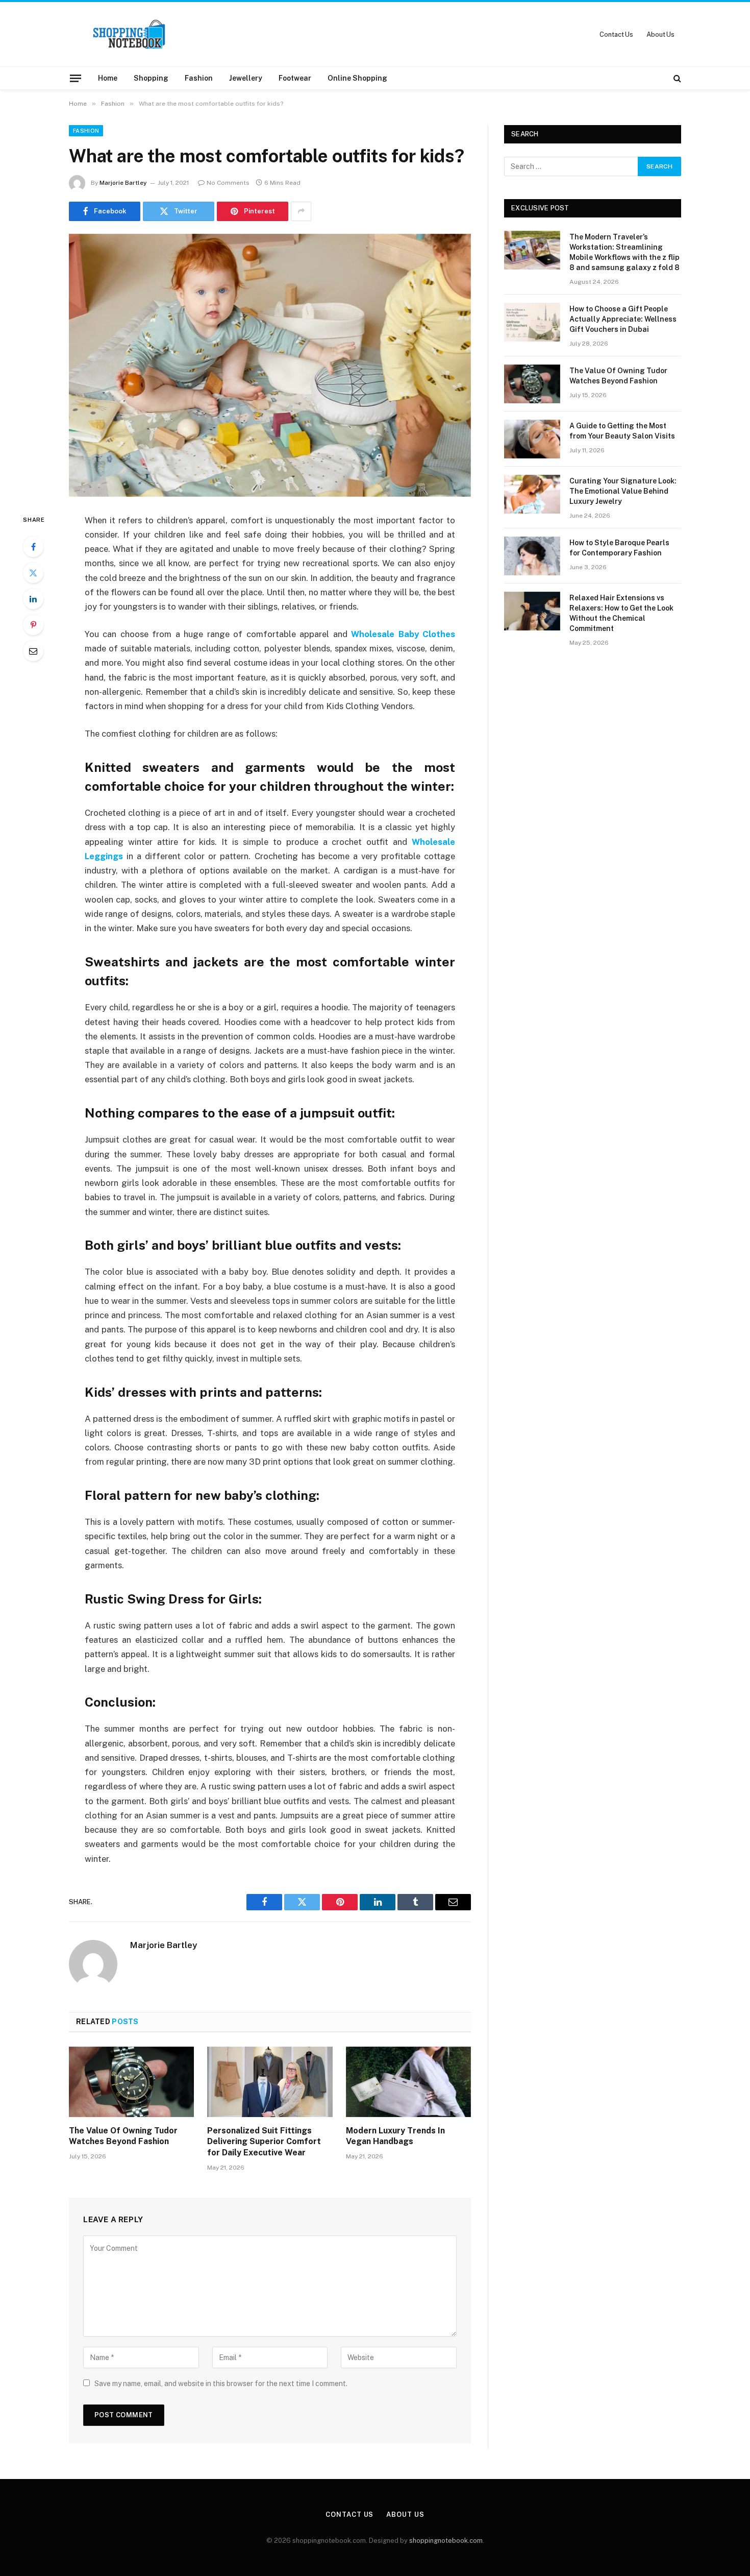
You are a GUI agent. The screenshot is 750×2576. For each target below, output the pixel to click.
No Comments (228, 183)
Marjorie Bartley (123, 183)
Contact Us (616, 34)
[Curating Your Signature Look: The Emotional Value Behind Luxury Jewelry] (532, 494)
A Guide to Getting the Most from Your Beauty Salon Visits (622, 431)
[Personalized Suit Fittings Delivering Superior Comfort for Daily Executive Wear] (270, 2082)
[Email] (33, 651)
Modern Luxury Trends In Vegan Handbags (395, 2136)
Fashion (199, 78)
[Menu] (76, 78)
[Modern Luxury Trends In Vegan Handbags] (408, 2082)
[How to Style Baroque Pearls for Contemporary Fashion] (532, 556)
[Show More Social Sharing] (301, 211)
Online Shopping (357, 78)
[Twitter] (33, 573)
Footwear (295, 78)
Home (108, 78)
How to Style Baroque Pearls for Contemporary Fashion (619, 548)
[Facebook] (33, 547)
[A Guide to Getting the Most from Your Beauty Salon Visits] (532, 439)
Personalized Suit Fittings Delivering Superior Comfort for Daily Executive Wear (264, 2142)
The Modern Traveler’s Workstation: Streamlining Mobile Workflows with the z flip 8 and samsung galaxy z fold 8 (624, 252)
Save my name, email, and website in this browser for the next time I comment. (221, 2384)
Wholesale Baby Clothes (403, 634)
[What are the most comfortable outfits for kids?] (270, 365)
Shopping (151, 78)
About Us (660, 34)
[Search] (676, 78)
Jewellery (246, 78)
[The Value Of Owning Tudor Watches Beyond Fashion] (131, 2082)
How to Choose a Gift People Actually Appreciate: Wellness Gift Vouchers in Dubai (623, 319)
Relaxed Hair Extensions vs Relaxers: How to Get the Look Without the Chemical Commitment (621, 613)
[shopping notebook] (129, 34)
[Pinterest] (33, 625)
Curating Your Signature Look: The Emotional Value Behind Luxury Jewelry (623, 491)
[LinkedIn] (33, 599)
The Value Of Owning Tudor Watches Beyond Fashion (123, 2136)
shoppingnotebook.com (446, 2541)
